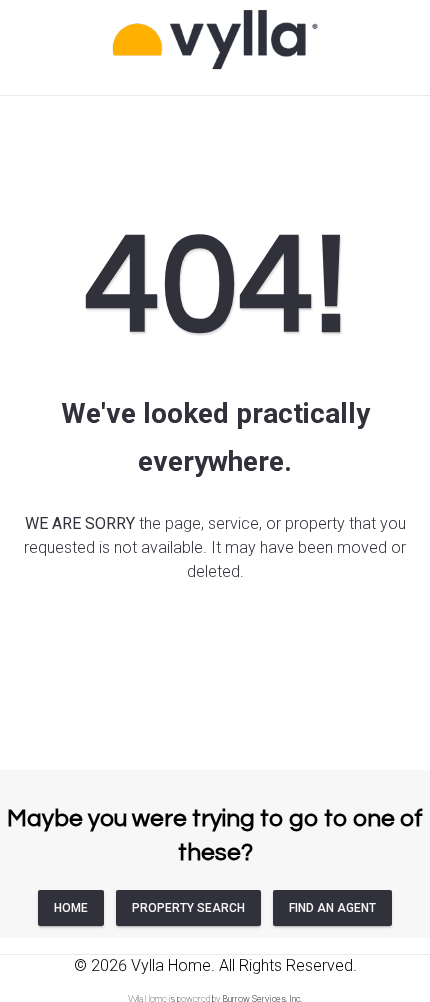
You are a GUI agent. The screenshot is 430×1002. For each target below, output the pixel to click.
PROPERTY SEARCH (188, 908)
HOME (71, 908)
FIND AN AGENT (332, 908)
